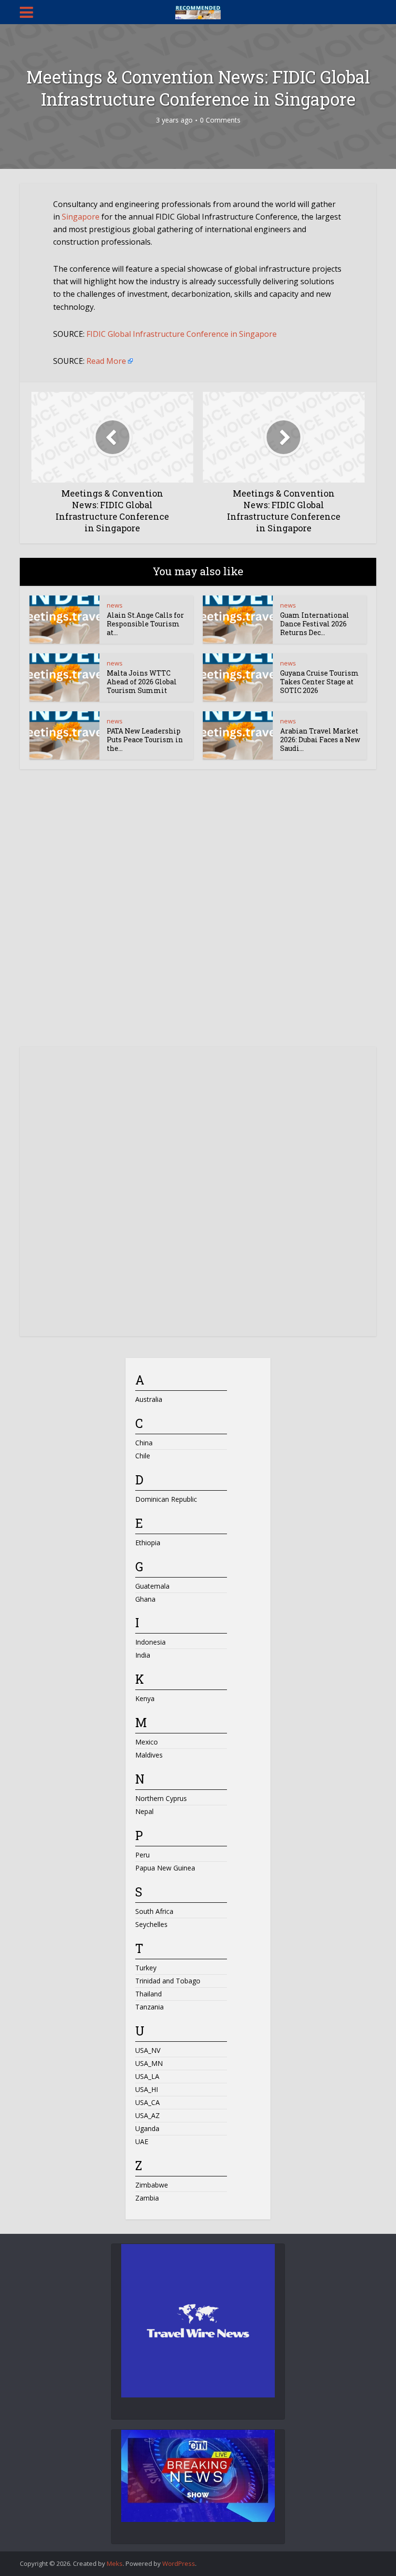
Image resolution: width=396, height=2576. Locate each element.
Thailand (148, 1994)
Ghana (145, 1599)
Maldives (149, 1755)
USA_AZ (148, 2115)
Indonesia (150, 1642)
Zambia (147, 2198)
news (115, 605)
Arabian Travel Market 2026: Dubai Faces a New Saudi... (320, 740)
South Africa (154, 1911)
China (144, 1443)
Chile (143, 1456)
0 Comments (220, 120)
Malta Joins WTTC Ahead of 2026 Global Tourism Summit (142, 682)
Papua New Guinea (165, 1868)
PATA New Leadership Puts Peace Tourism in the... (145, 740)
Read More (106, 361)
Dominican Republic (166, 1499)
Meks (115, 2563)
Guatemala (152, 1586)
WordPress (179, 2563)
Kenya (145, 1698)
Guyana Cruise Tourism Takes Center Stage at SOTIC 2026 (319, 682)
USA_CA (148, 2102)
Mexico (147, 1742)
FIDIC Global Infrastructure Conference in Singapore (182, 334)
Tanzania (149, 2007)
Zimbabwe (152, 2185)
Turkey (146, 1968)
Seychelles (151, 1924)
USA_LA (147, 2076)
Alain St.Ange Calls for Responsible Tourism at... (145, 624)
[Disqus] (198, 917)
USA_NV (148, 2050)
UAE (142, 2141)
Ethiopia (148, 1543)
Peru (142, 1855)
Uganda (147, 2128)
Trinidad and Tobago (168, 1981)
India (143, 1655)
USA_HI (147, 2089)
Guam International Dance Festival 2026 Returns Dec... (315, 624)
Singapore (81, 217)
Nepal (144, 1811)
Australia (149, 1399)
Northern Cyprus (161, 1798)
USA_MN (149, 2063)
